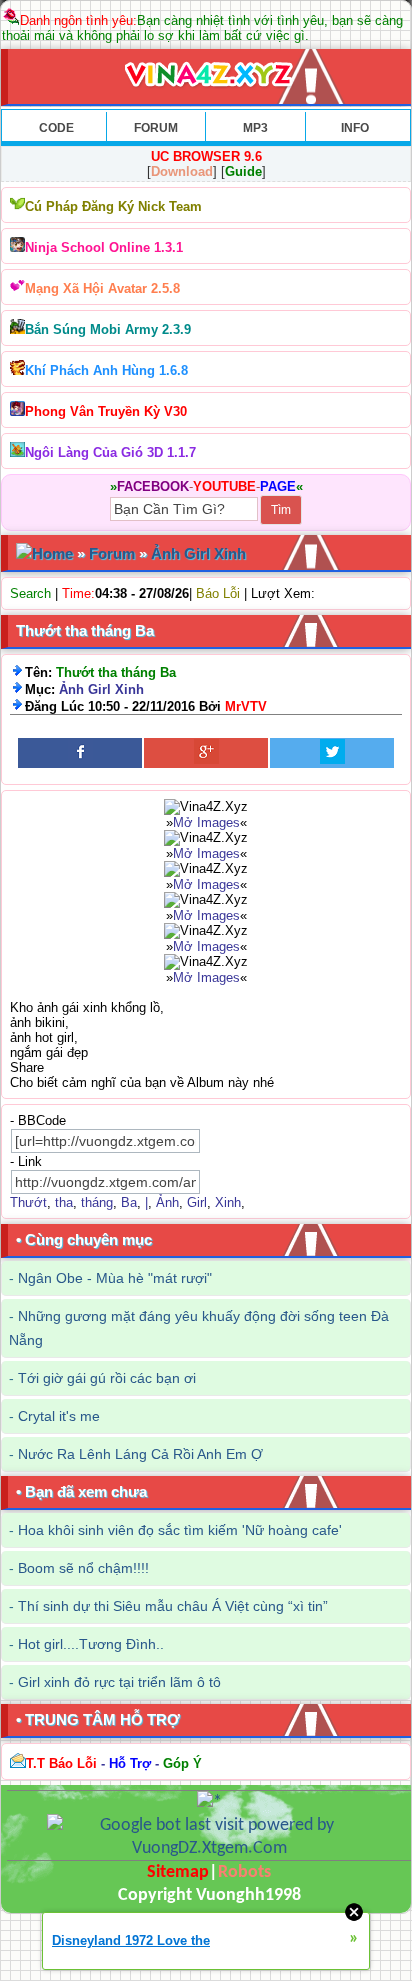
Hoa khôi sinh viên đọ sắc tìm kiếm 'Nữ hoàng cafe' (180, 1530)
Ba (129, 1202)
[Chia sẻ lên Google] (206, 753)
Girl (197, 1202)
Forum (112, 553)
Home (52, 553)
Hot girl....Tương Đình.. (91, 1644)
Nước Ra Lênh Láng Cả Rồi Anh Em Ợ (140, 1454)
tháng (97, 1202)
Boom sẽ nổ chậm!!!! (83, 1568)
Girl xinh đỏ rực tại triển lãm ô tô (119, 1682)
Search (30, 593)
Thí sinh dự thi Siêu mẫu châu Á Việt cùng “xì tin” (173, 1606)
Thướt (28, 1202)
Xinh (228, 1202)
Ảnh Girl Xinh (198, 553)
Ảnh (167, 1202)
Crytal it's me (59, 1416)
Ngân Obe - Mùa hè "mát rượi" (115, 1278)
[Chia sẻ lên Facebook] (80, 753)
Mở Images (206, 822)
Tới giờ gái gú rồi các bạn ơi (107, 1378)
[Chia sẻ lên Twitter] (332, 753)
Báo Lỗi (218, 593)
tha (64, 1202)
